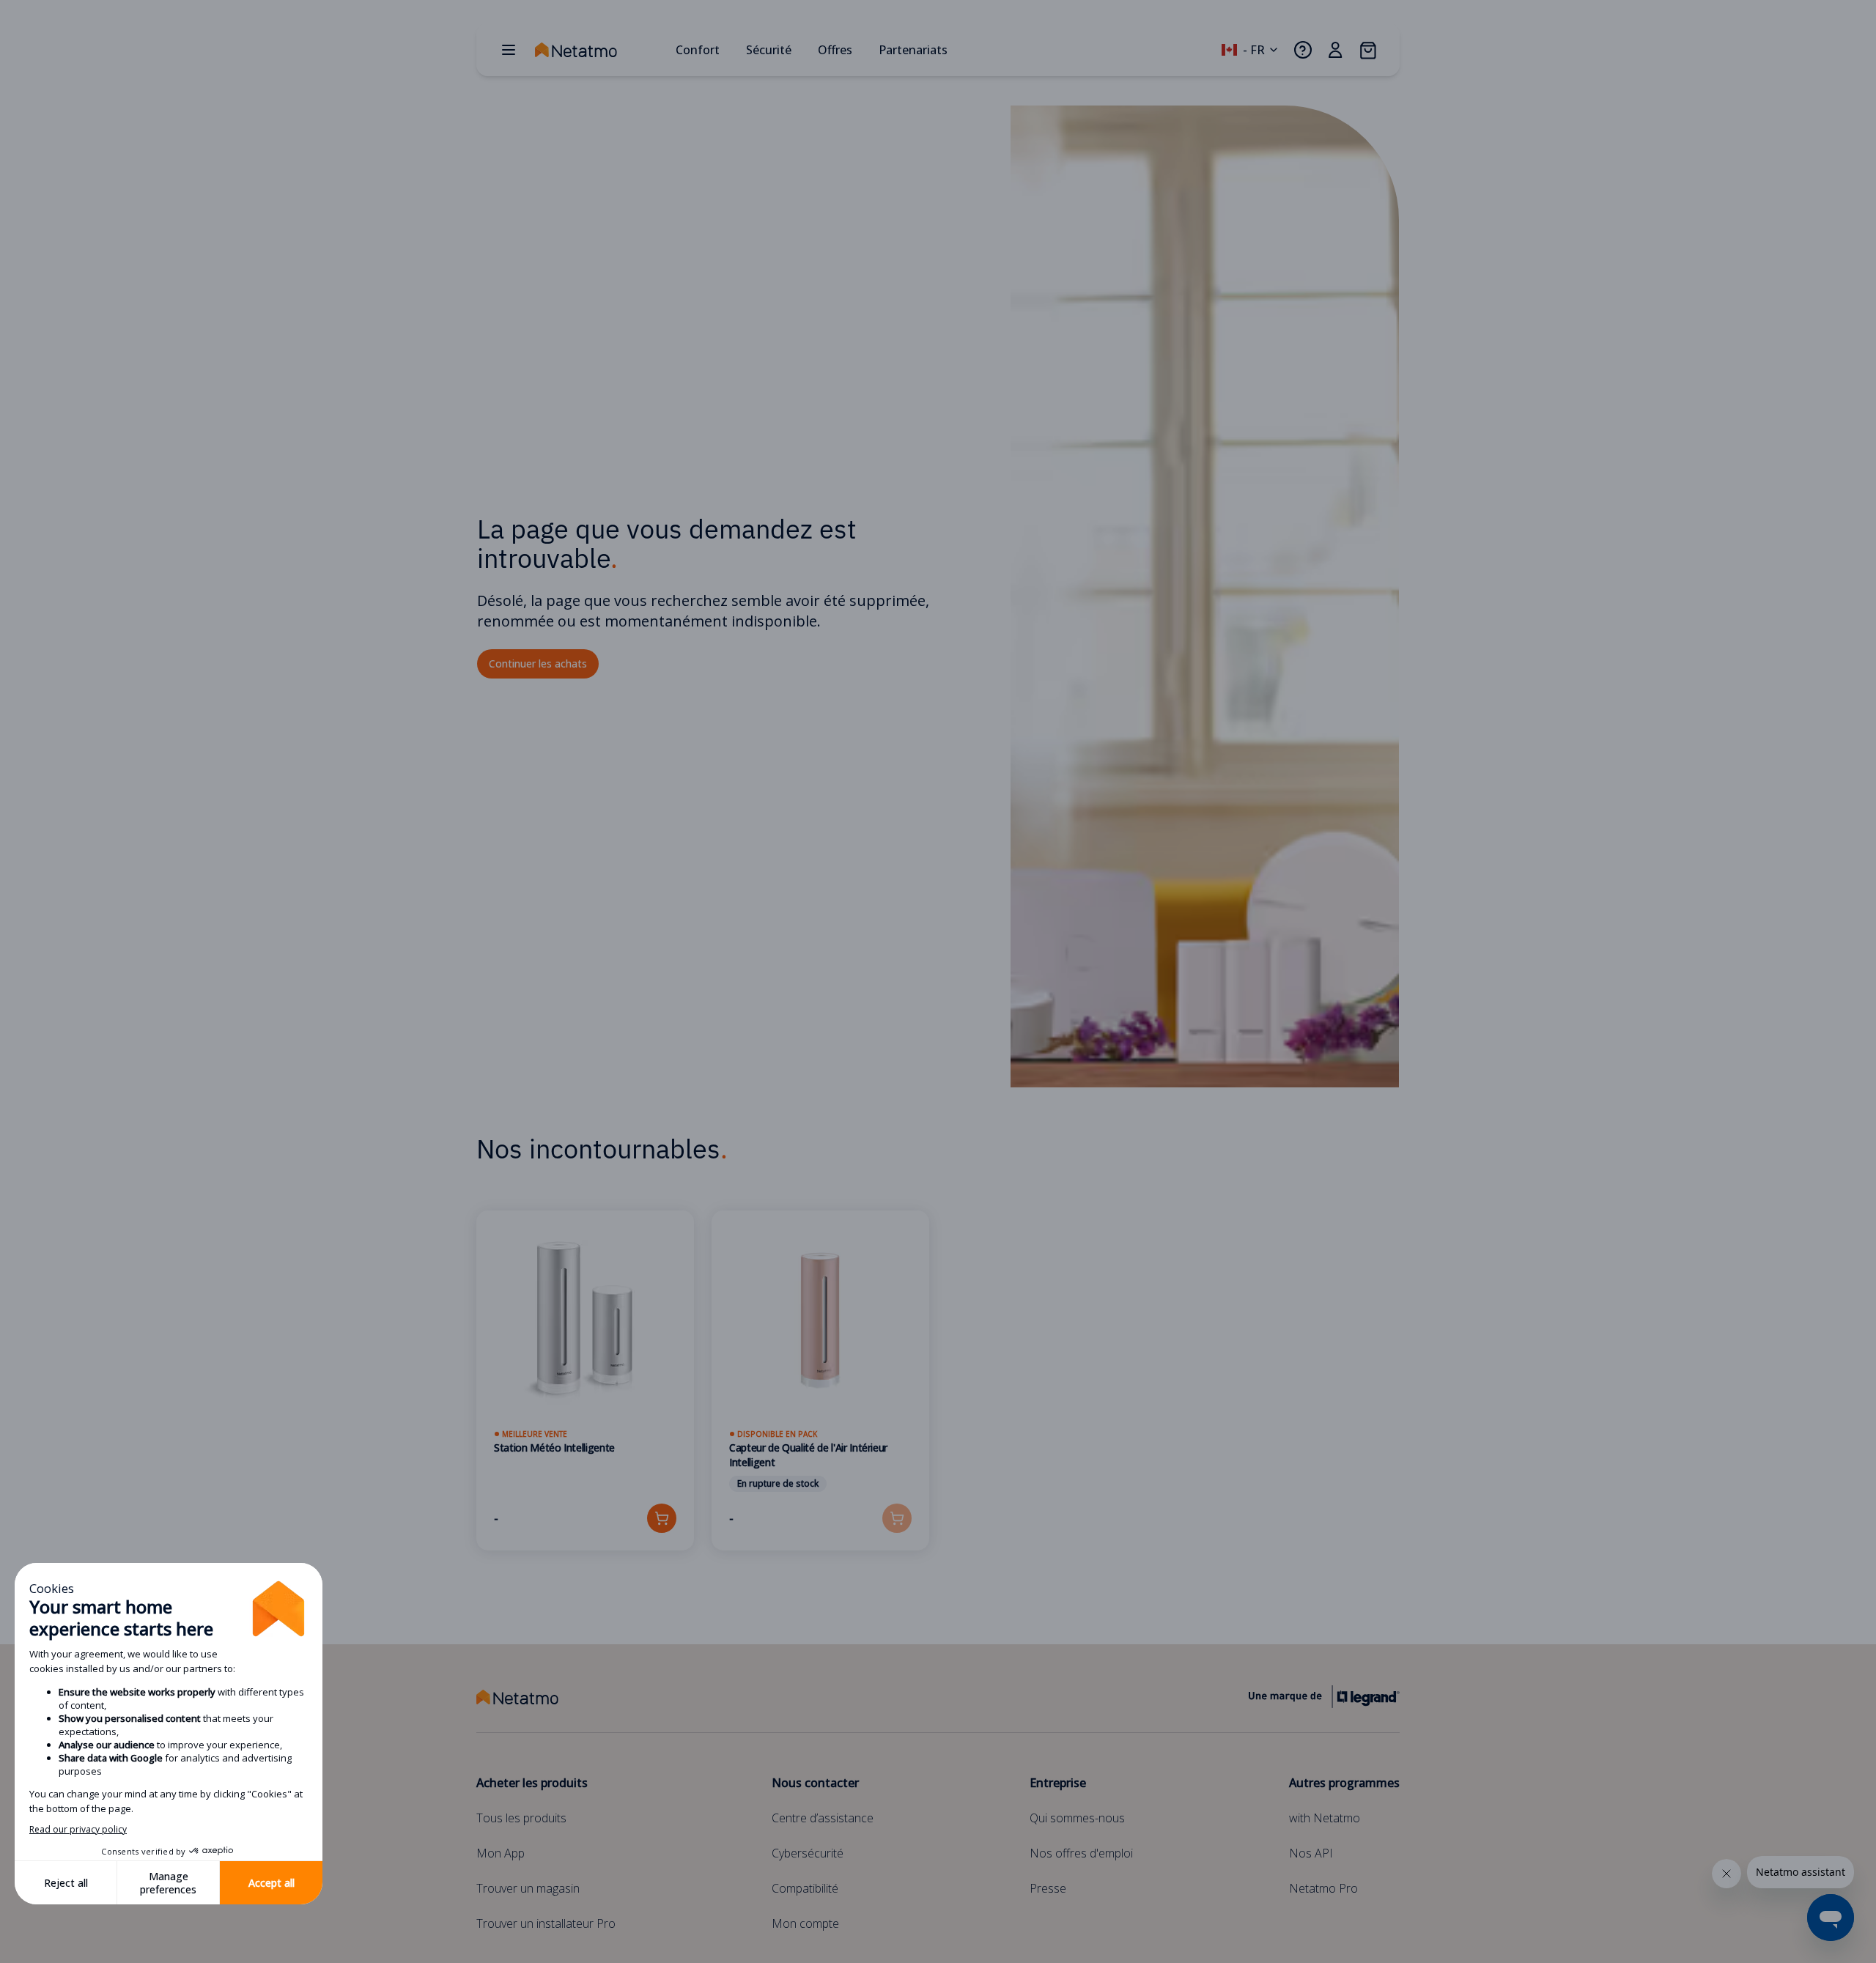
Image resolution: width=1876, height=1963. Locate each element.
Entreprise (1058, 1783)
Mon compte (805, 1923)
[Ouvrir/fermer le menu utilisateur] (1335, 50)
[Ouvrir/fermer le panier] (1367, 50)
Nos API (1311, 1853)
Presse (1048, 1888)
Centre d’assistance (823, 1818)
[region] (938, 1398)
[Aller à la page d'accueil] (599, 50)
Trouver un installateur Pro (546, 1923)
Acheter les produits (532, 1783)
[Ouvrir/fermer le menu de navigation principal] (509, 50)
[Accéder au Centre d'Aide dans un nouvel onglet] (1303, 50)
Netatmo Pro (1323, 1888)
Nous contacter (815, 1783)
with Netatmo (1325, 1818)
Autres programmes (1344, 1783)
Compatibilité (805, 1888)
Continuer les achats (538, 663)
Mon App (501, 1853)
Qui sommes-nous (1077, 1818)
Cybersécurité (808, 1853)
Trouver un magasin (528, 1888)
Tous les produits (521, 1818)
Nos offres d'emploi (1081, 1853)
